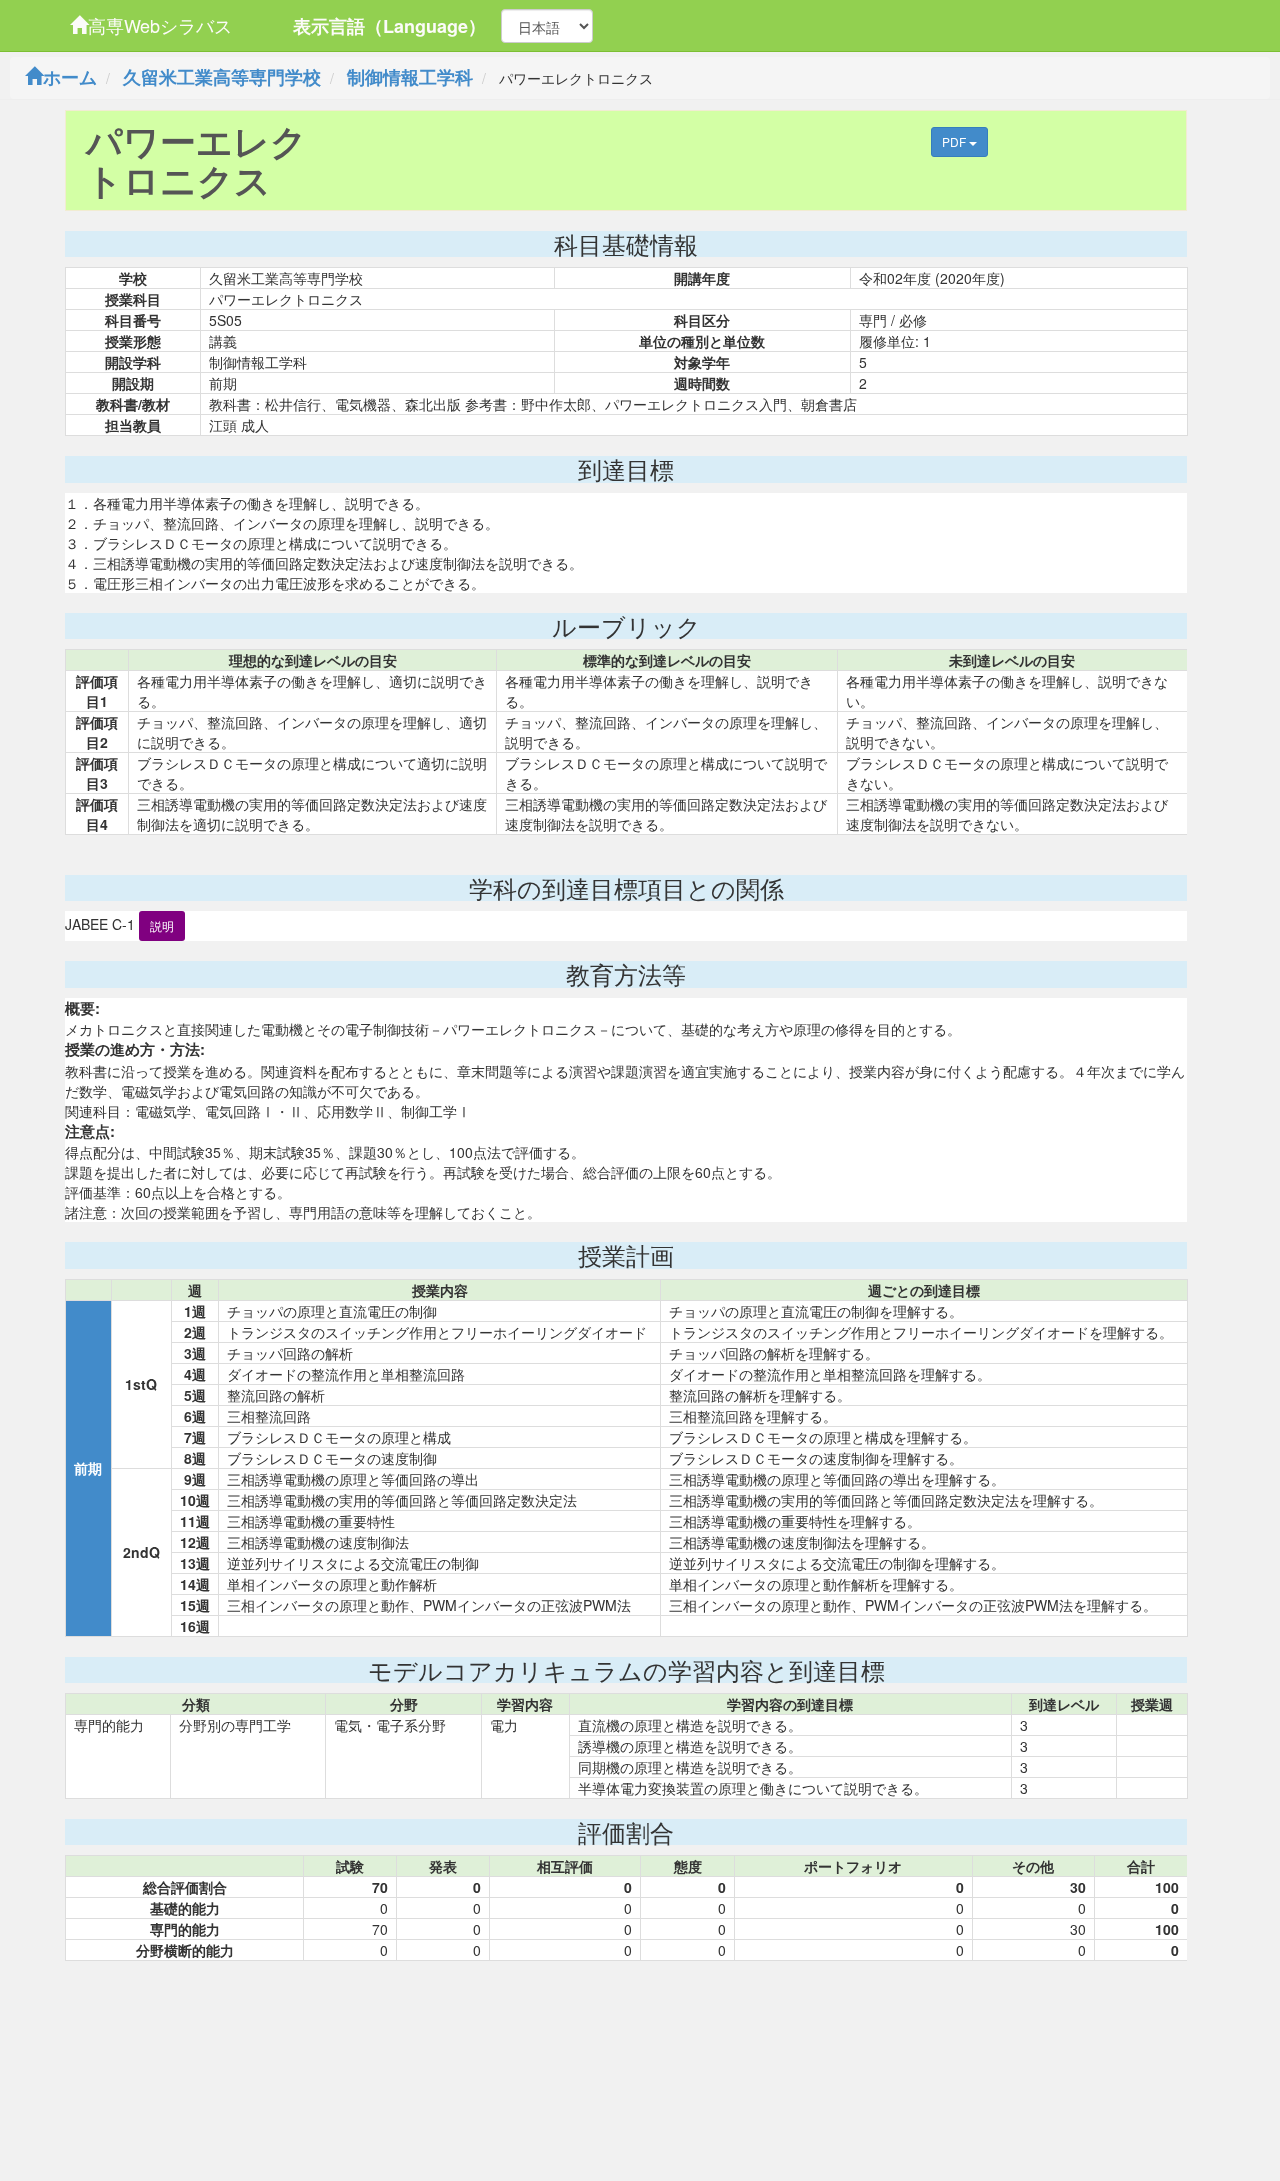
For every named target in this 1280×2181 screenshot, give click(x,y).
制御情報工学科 (410, 77)
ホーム (70, 77)
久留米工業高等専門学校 (222, 77)
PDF (955, 141)
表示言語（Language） (389, 26)
